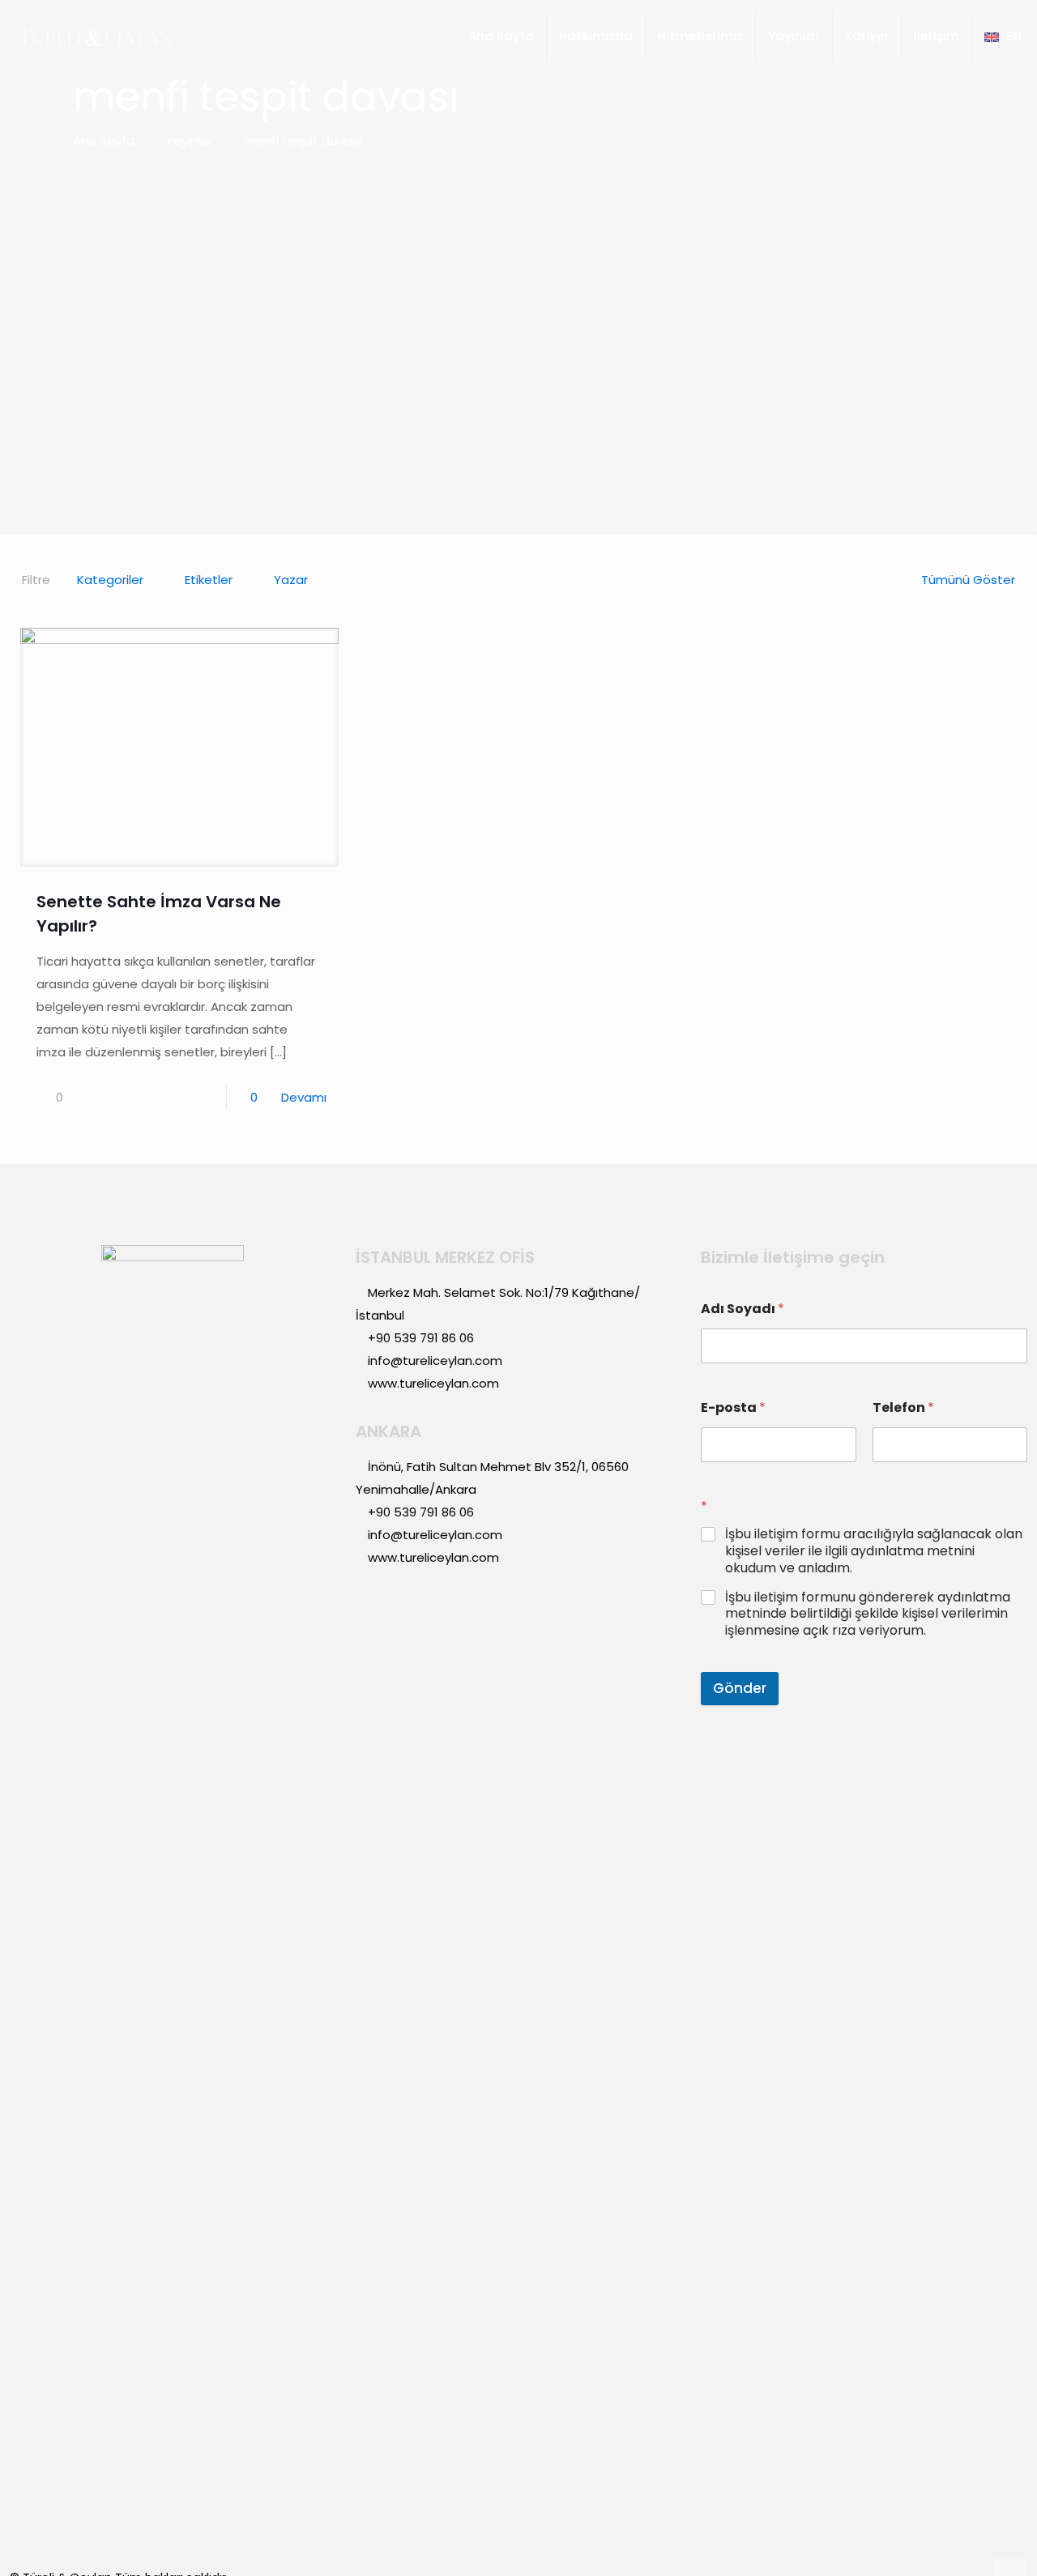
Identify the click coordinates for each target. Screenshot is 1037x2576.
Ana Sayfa (104, 141)
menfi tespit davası (303, 141)
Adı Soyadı (743, 1309)
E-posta (733, 1407)
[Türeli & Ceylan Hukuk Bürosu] (94, 36)
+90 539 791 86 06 (421, 1338)
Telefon (903, 1407)
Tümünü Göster (968, 580)
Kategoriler (110, 580)
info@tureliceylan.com (435, 1361)
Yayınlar (189, 141)
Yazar (291, 580)
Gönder (740, 1688)
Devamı (304, 1097)
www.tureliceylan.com (433, 1383)
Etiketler (209, 580)
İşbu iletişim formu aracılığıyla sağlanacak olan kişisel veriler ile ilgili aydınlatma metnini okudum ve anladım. (874, 1551)
